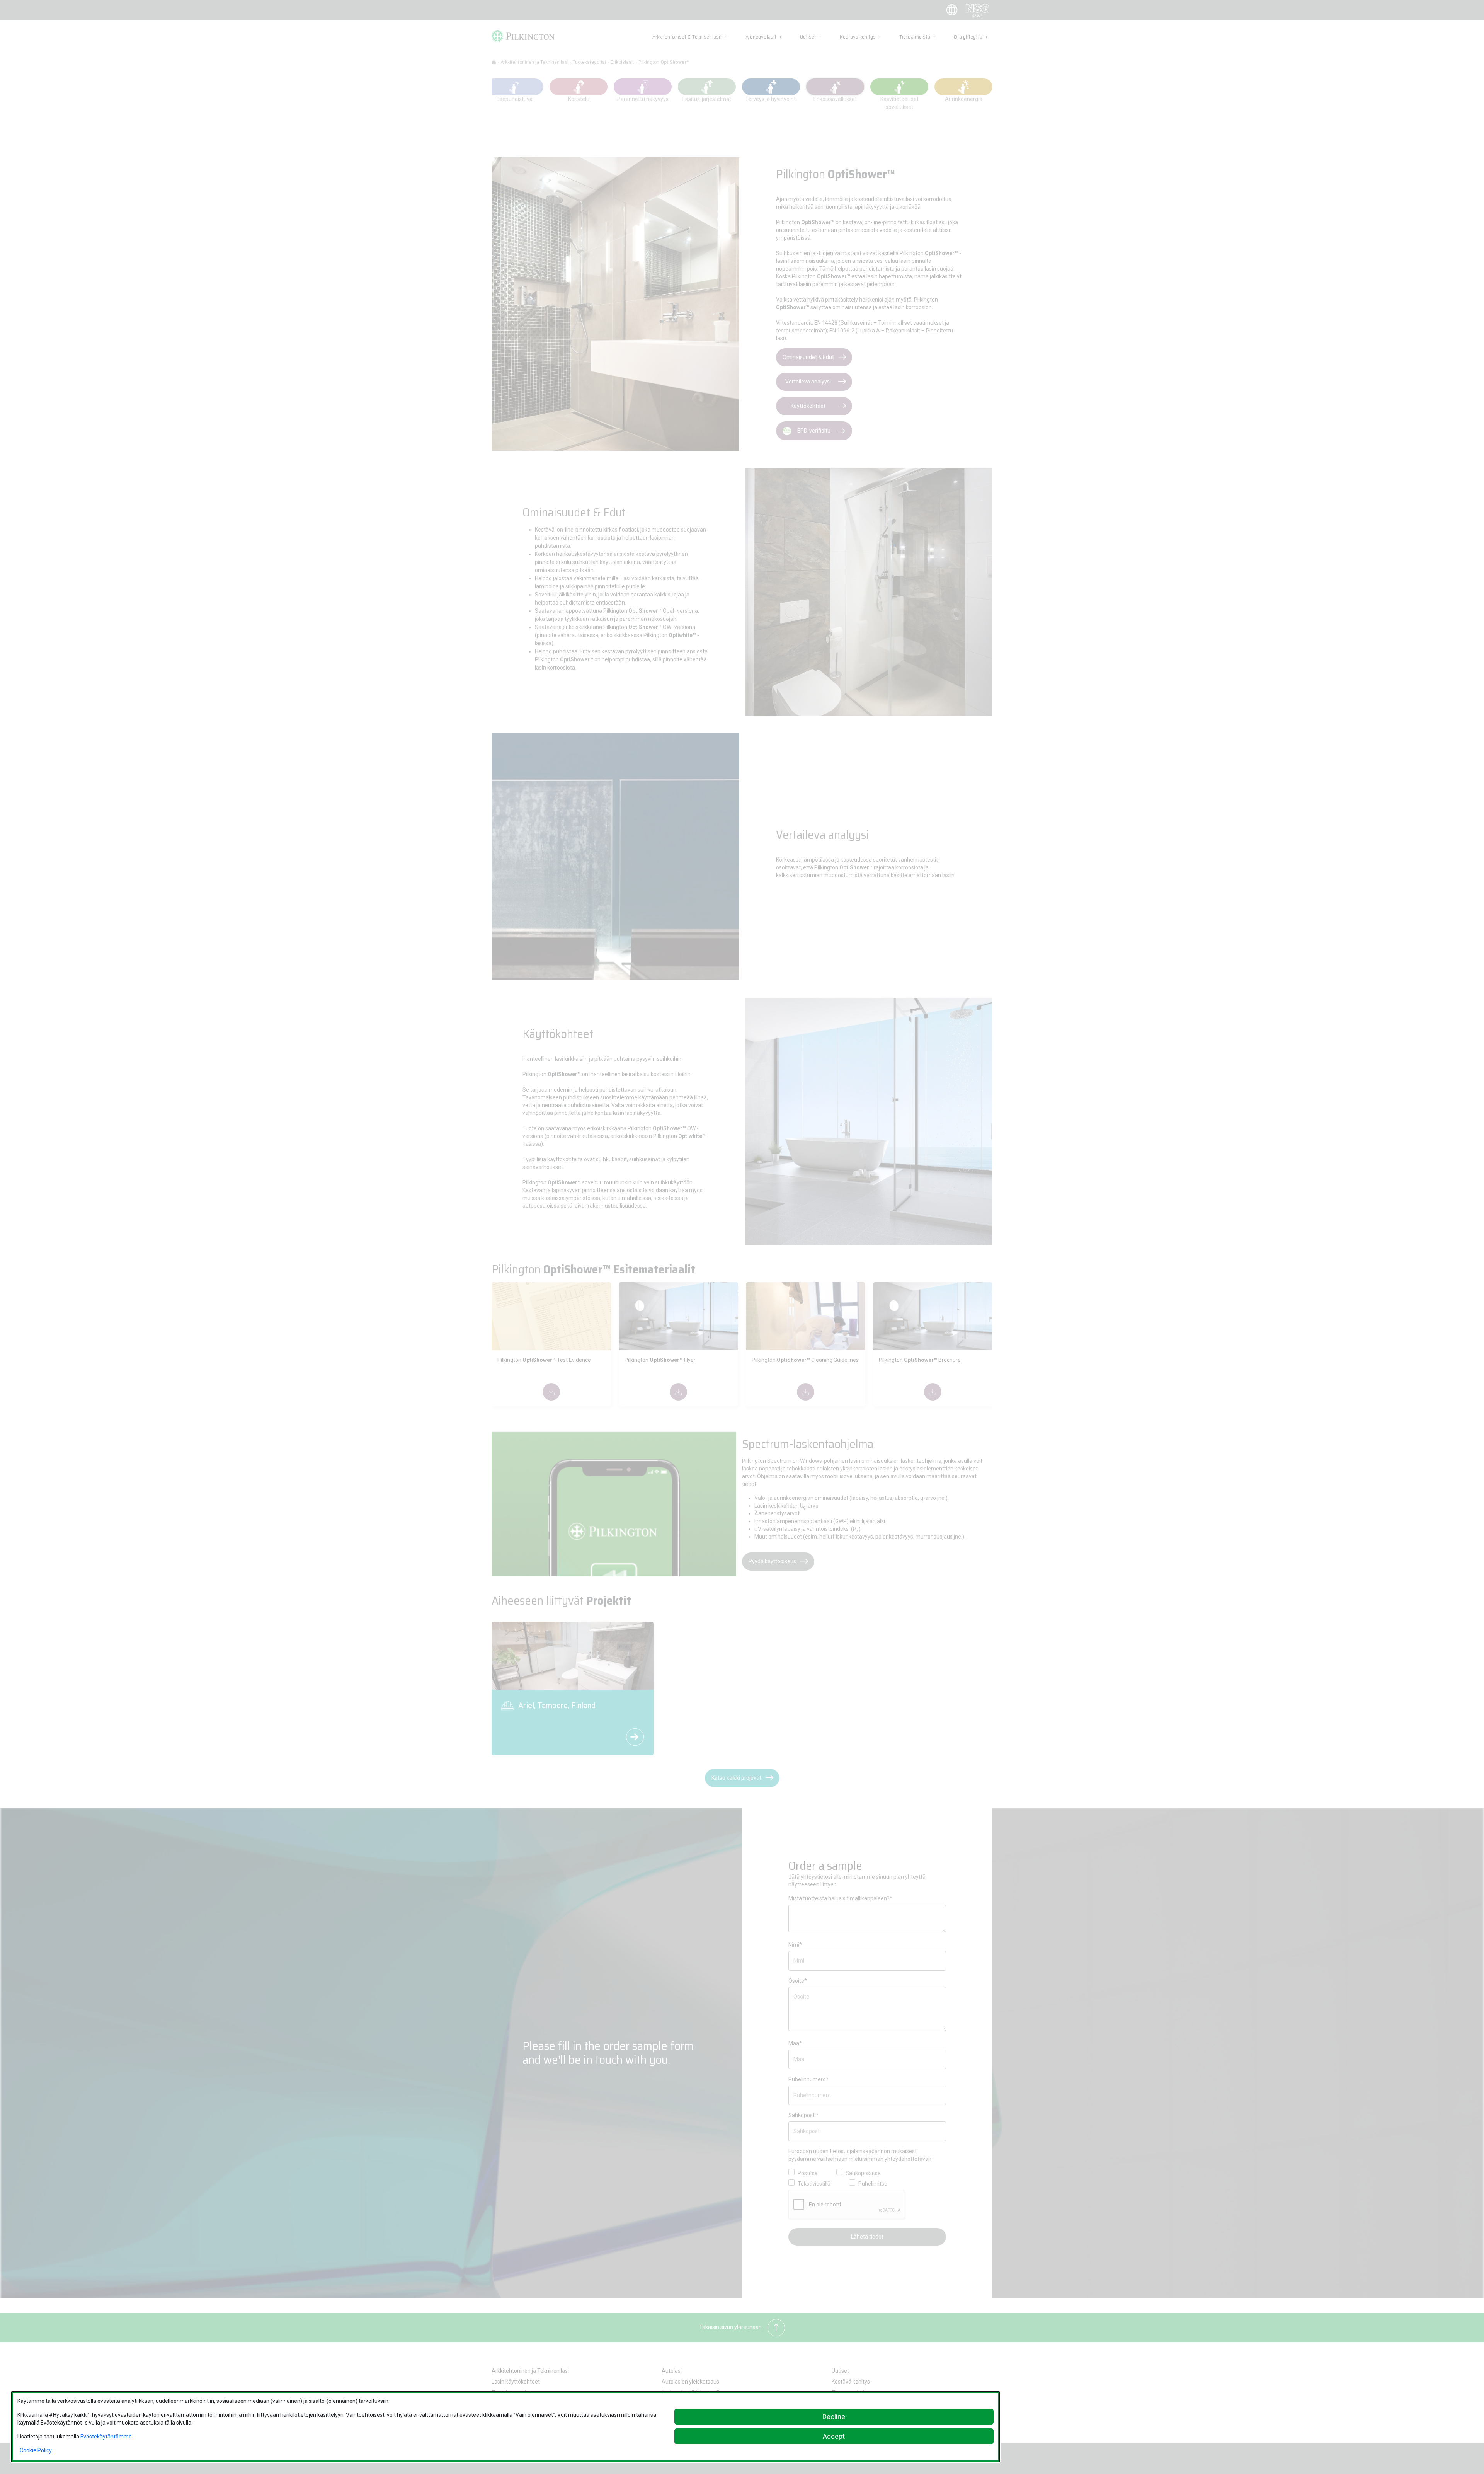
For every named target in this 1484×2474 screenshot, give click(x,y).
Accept (834, 2436)
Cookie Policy (36, 2450)
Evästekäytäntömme (106, 2437)
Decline (834, 2417)
